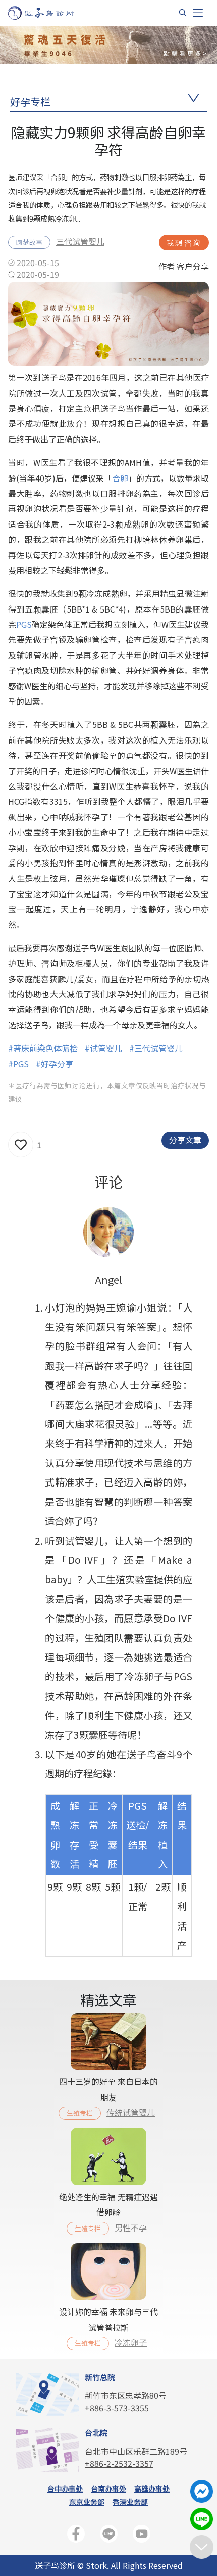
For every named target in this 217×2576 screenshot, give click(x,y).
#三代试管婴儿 (156, 1048)
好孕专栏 (30, 101)
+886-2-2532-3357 (119, 2463)
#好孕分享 (55, 1064)
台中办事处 (65, 2488)
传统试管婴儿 (131, 2112)
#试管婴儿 (103, 1048)
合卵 (120, 478)
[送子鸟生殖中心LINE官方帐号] (109, 2536)
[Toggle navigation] (198, 13)
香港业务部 (130, 2502)
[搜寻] (183, 13)
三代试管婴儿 (80, 241)
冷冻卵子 (131, 2342)
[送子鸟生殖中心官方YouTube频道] (142, 2536)
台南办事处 (108, 2488)
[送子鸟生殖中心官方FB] (76, 2536)
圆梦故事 (29, 242)
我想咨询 (184, 243)
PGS (24, 624)
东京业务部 (87, 2502)
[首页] (51, 13)
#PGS (18, 1064)
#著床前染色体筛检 (43, 1048)
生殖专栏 (80, 2113)
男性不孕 (131, 2228)
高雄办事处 (152, 2488)
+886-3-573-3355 (117, 2408)
